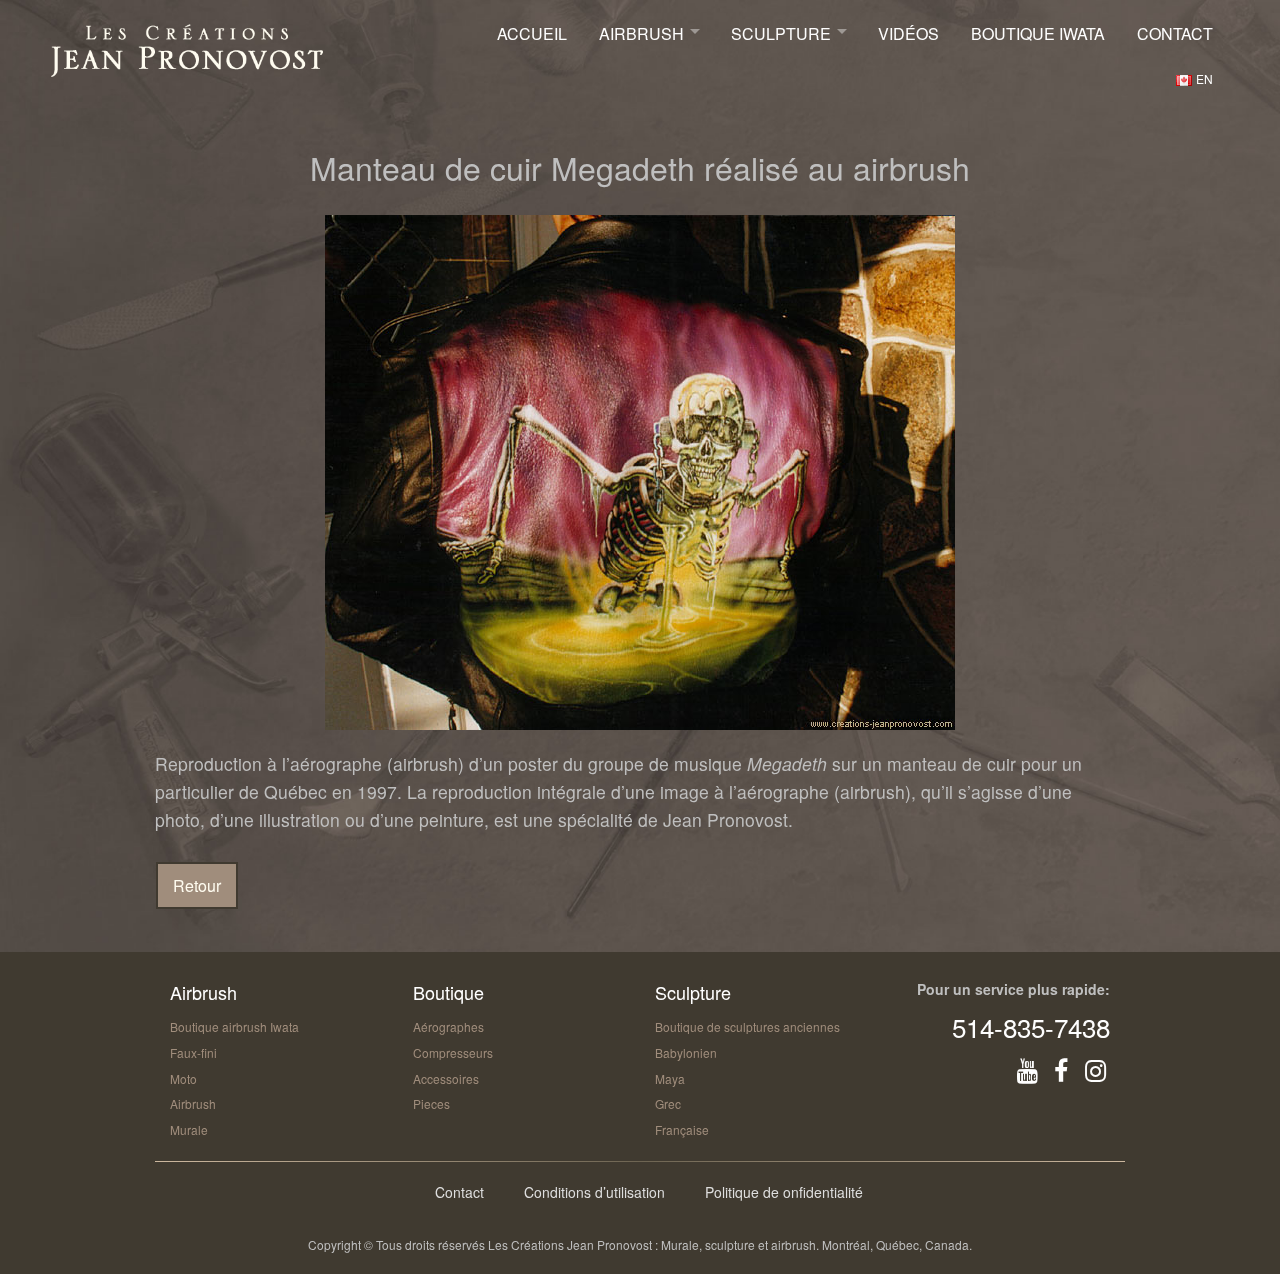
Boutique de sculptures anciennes (747, 1026)
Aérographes (448, 1026)
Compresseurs (453, 1052)
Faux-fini (193, 1052)
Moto (183, 1078)
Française (682, 1129)
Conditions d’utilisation (594, 1192)
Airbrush (641, 33)
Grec (668, 1103)
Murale (189, 1129)
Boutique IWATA (1038, 33)
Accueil (532, 33)
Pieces (431, 1103)
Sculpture (781, 33)
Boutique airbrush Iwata (234, 1026)
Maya (670, 1078)
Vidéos (908, 33)
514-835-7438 (1031, 1026)
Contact (1175, 33)
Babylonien (686, 1052)
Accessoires (446, 1078)
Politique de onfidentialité (784, 1192)
